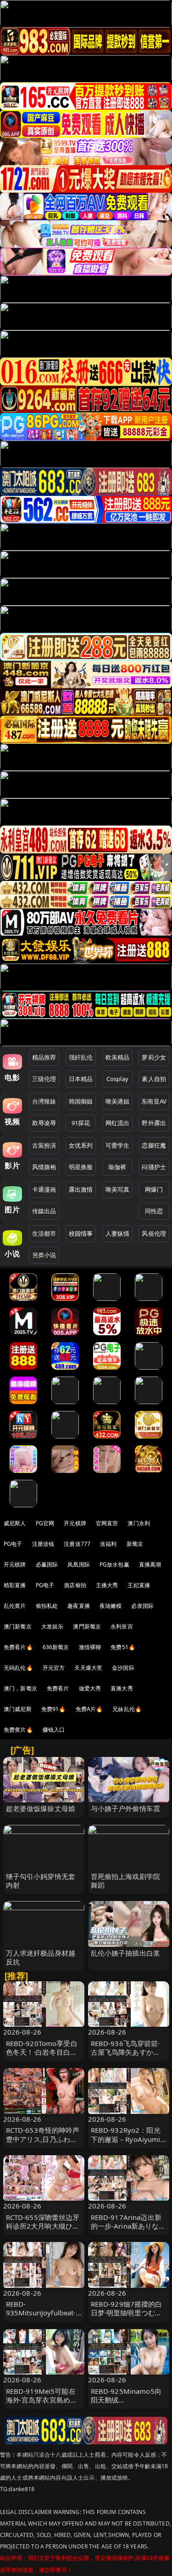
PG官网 (45, 1523)
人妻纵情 (118, 1233)
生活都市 (44, 1233)
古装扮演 (44, 1145)
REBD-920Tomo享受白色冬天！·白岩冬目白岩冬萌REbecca (42, 2052)
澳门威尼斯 (18, 1709)
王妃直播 (139, 1585)
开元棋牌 (75, 1523)
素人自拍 (154, 1079)
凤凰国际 (79, 1564)
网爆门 (154, 1189)
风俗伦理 (154, 1233)
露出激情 (81, 1189)
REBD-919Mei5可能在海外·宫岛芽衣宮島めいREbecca (42, 2400)
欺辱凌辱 (44, 1123)
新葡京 (135, 1544)
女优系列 (81, 1145)
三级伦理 (44, 1079)
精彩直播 (15, 1585)
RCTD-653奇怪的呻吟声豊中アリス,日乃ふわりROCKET (43, 2139)
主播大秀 (107, 1585)
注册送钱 (43, 1544)
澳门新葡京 (18, 1626)
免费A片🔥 (89, 1709)
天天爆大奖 (88, 1668)
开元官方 (54, 1668)
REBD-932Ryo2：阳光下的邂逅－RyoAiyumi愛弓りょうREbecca (126, 2139)
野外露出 (154, 1123)
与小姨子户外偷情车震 (126, 1808)
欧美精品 (118, 1057)
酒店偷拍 (75, 1585)
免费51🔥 (123, 1647)
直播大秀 (122, 1688)
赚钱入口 (54, 1730)
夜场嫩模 (111, 1606)
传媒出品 (44, 1211)
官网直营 (107, 1523)
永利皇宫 (122, 1626)
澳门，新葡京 (20, 1688)
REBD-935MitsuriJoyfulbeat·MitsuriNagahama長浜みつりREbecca (42, 2317)
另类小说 (44, 1255)
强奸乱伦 (81, 1057)
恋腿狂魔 (154, 1145)
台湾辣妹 (44, 1101)
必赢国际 (47, 1564)
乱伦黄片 (15, 1606)
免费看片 (58, 1688)
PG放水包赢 (114, 1564)
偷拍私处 (47, 1606)
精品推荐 (44, 1057)
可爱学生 (118, 1145)
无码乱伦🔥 (18, 1668)
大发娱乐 (53, 1626)
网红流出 (118, 1123)
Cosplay (117, 1079)
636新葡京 (56, 1647)
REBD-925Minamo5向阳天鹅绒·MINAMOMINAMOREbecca (128, 2404)
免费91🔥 (54, 1709)
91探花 (81, 1123)
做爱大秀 (90, 1688)
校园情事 (81, 1233)
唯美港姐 (118, 1101)
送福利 (108, 1544)
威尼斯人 (15, 1523)
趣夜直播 (79, 1606)
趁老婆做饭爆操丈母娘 (41, 1808)
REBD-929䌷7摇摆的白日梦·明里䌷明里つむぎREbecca (127, 2313)
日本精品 (81, 1079)
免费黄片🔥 (18, 1730)
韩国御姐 (81, 1101)
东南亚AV (154, 1101)
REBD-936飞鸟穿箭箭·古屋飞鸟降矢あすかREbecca (125, 2052)
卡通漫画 (44, 1189)
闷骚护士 (154, 1167)
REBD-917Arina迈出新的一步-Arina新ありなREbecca (126, 2226)
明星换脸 (81, 1167)
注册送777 (77, 1544)
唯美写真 (118, 1189)
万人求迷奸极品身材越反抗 (41, 1957)
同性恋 (154, 1211)
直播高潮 (150, 1564)
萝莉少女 (154, 1057)
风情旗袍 (44, 1167)
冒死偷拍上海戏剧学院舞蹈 (126, 1881)
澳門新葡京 (87, 1626)
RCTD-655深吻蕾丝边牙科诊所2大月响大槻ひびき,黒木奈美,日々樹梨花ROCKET (43, 2230)
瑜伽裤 (117, 1167)
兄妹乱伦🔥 (127, 1709)
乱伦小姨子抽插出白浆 (126, 1953)
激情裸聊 (90, 1647)
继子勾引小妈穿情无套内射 (41, 1881)
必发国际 (142, 1606)
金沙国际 (123, 1668)
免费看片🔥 (18, 1647)
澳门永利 (139, 1523)
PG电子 (13, 1544)
